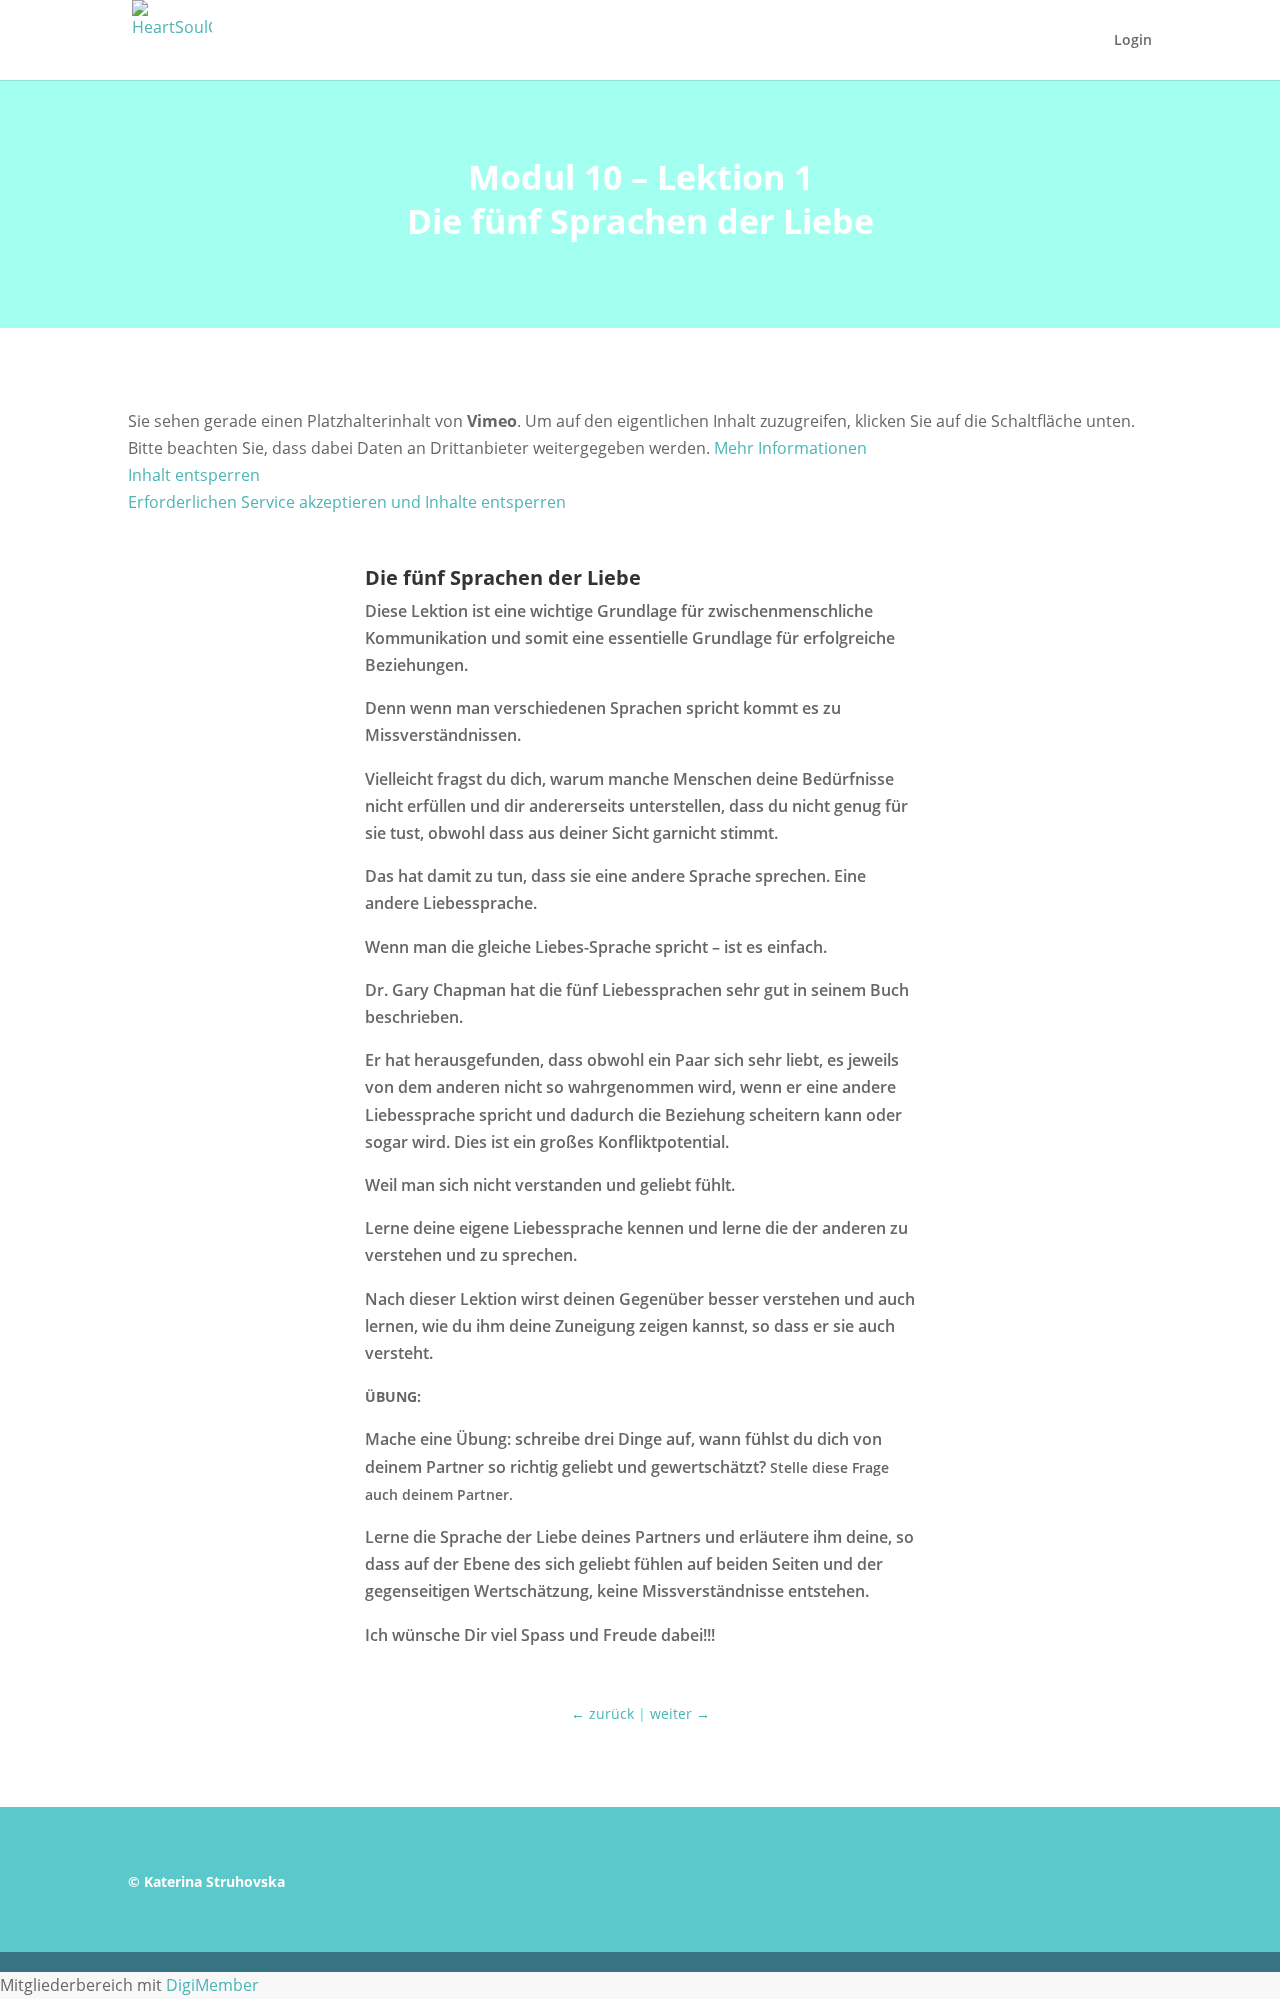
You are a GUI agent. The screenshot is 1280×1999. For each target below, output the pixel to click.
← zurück (602, 1713)
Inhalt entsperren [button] (194, 475)
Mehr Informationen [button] (790, 448)
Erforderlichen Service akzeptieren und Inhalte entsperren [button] (347, 502)
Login (1133, 41)
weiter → (680, 1713)
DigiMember (212, 1985)
